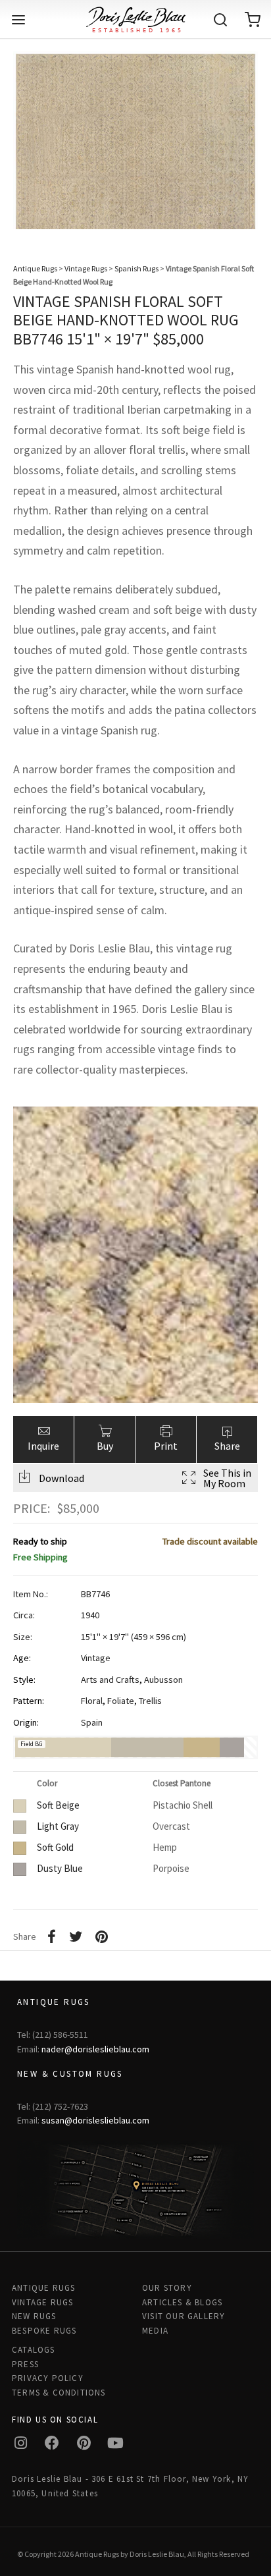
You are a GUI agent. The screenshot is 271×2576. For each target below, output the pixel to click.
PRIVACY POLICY (48, 2378)
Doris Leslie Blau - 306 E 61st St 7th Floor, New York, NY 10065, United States (130, 2486)
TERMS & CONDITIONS (59, 2393)
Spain (92, 1722)
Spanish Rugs (136, 268)
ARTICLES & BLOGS (182, 2302)
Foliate (121, 1701)
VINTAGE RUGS (42, 2302)
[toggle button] (18, 20)
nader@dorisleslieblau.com (95, 2049)
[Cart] (253, 20)
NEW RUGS (34, 2316)
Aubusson (163, 1680)
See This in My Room (227, 1478)
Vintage (96, 1658)
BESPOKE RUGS (44, 2331)
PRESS (25, 2364)
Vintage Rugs (86, 268)
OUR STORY (167, 2288)
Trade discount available (210, 1541)
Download (62, 1478)
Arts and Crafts (110, 1680)
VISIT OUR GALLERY (184, 2316)
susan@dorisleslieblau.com (95, 2120)
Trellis (150, 1701)
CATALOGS (34, 2350)
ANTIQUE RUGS (43, 2288)
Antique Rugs (35, 268)
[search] (220, 20)
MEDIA (155, 2331)
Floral (92, 1701)
